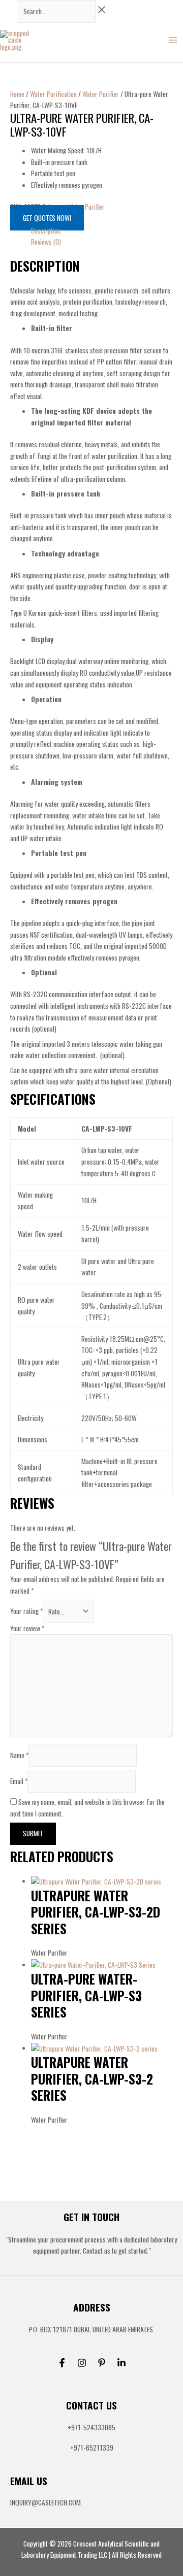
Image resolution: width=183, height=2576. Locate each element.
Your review (27, 1628)
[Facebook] (62, 2363)
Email (19, 1781)
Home (17, 94)
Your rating (26, 1611)
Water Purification (53, 94)
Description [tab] (46, 230)
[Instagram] (82, 2363)
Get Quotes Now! (47, 218)
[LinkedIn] (121, 2363)
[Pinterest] (102, 2363)
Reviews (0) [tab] (46, 242)
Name (19, 1755)
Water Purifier (101, 94)
